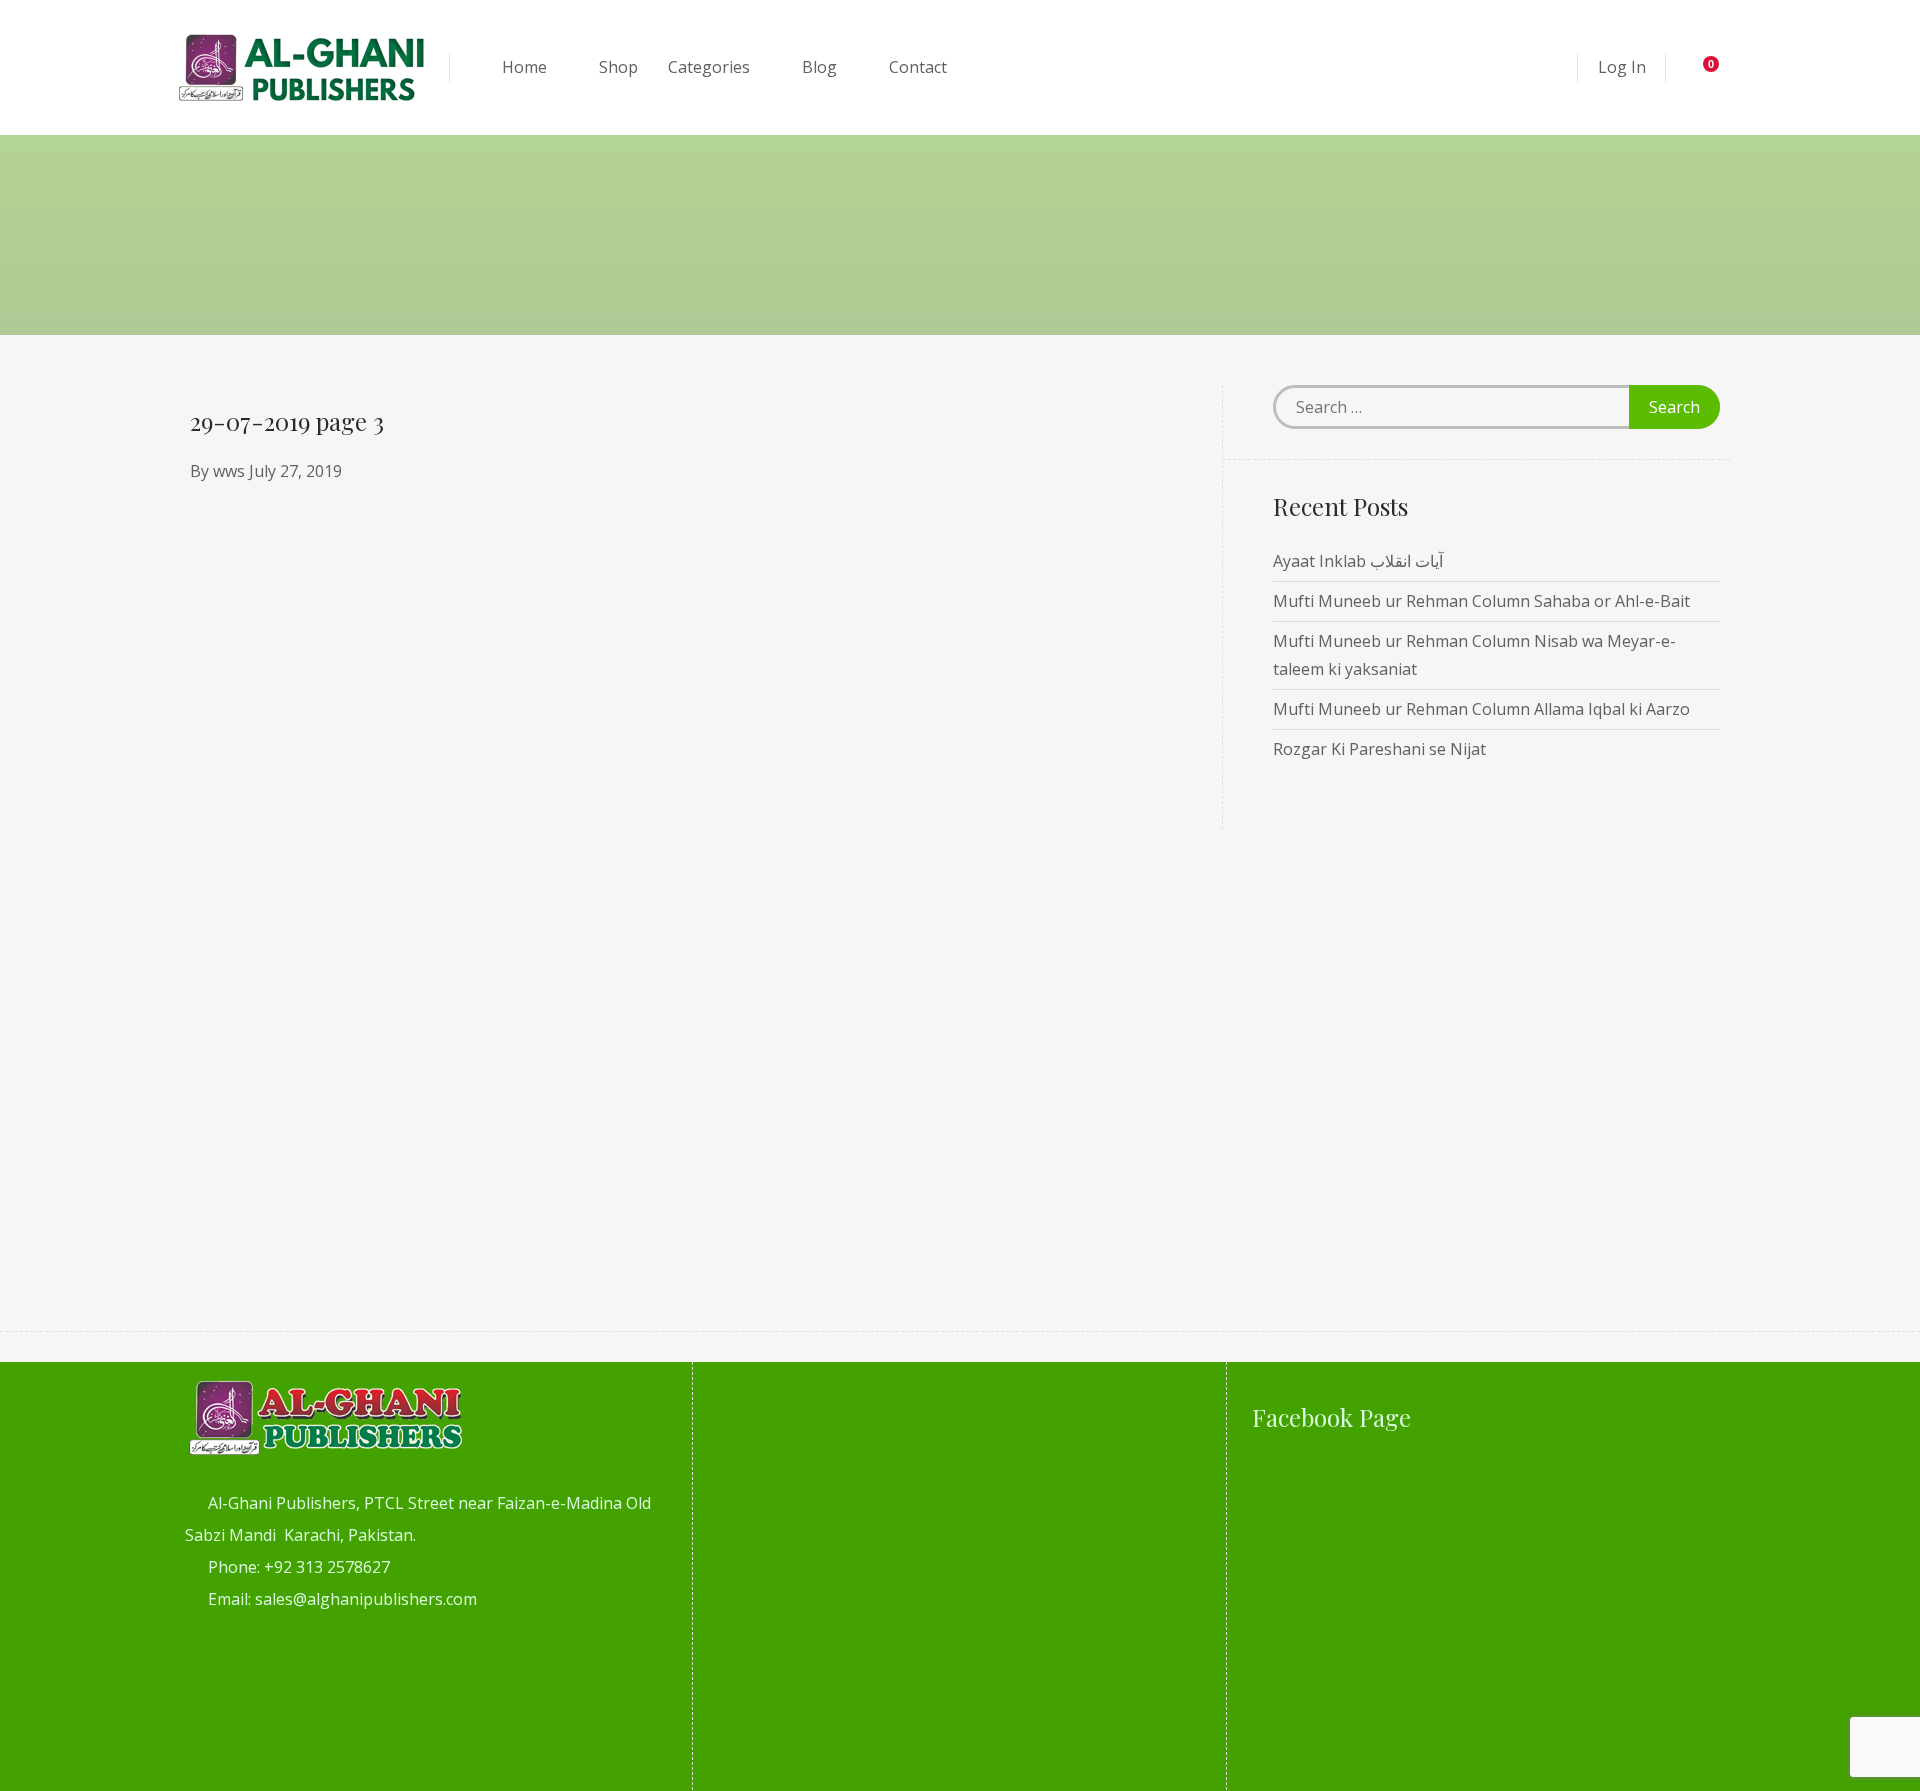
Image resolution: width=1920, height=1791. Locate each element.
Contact (918, 67)
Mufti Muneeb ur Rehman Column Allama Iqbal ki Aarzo (1481, 709)
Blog (819, 67)
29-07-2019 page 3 (287, 421)
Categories (709, 67)
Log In (1622, 67)
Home (524, 67)
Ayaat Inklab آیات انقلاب (1358, 561)
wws (229, 471)
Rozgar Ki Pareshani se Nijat (1379, 749)
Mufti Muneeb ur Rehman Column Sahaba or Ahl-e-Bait (1481, 601)
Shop (618, 67)
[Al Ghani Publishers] (302, 67)
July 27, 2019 (295, 471)
